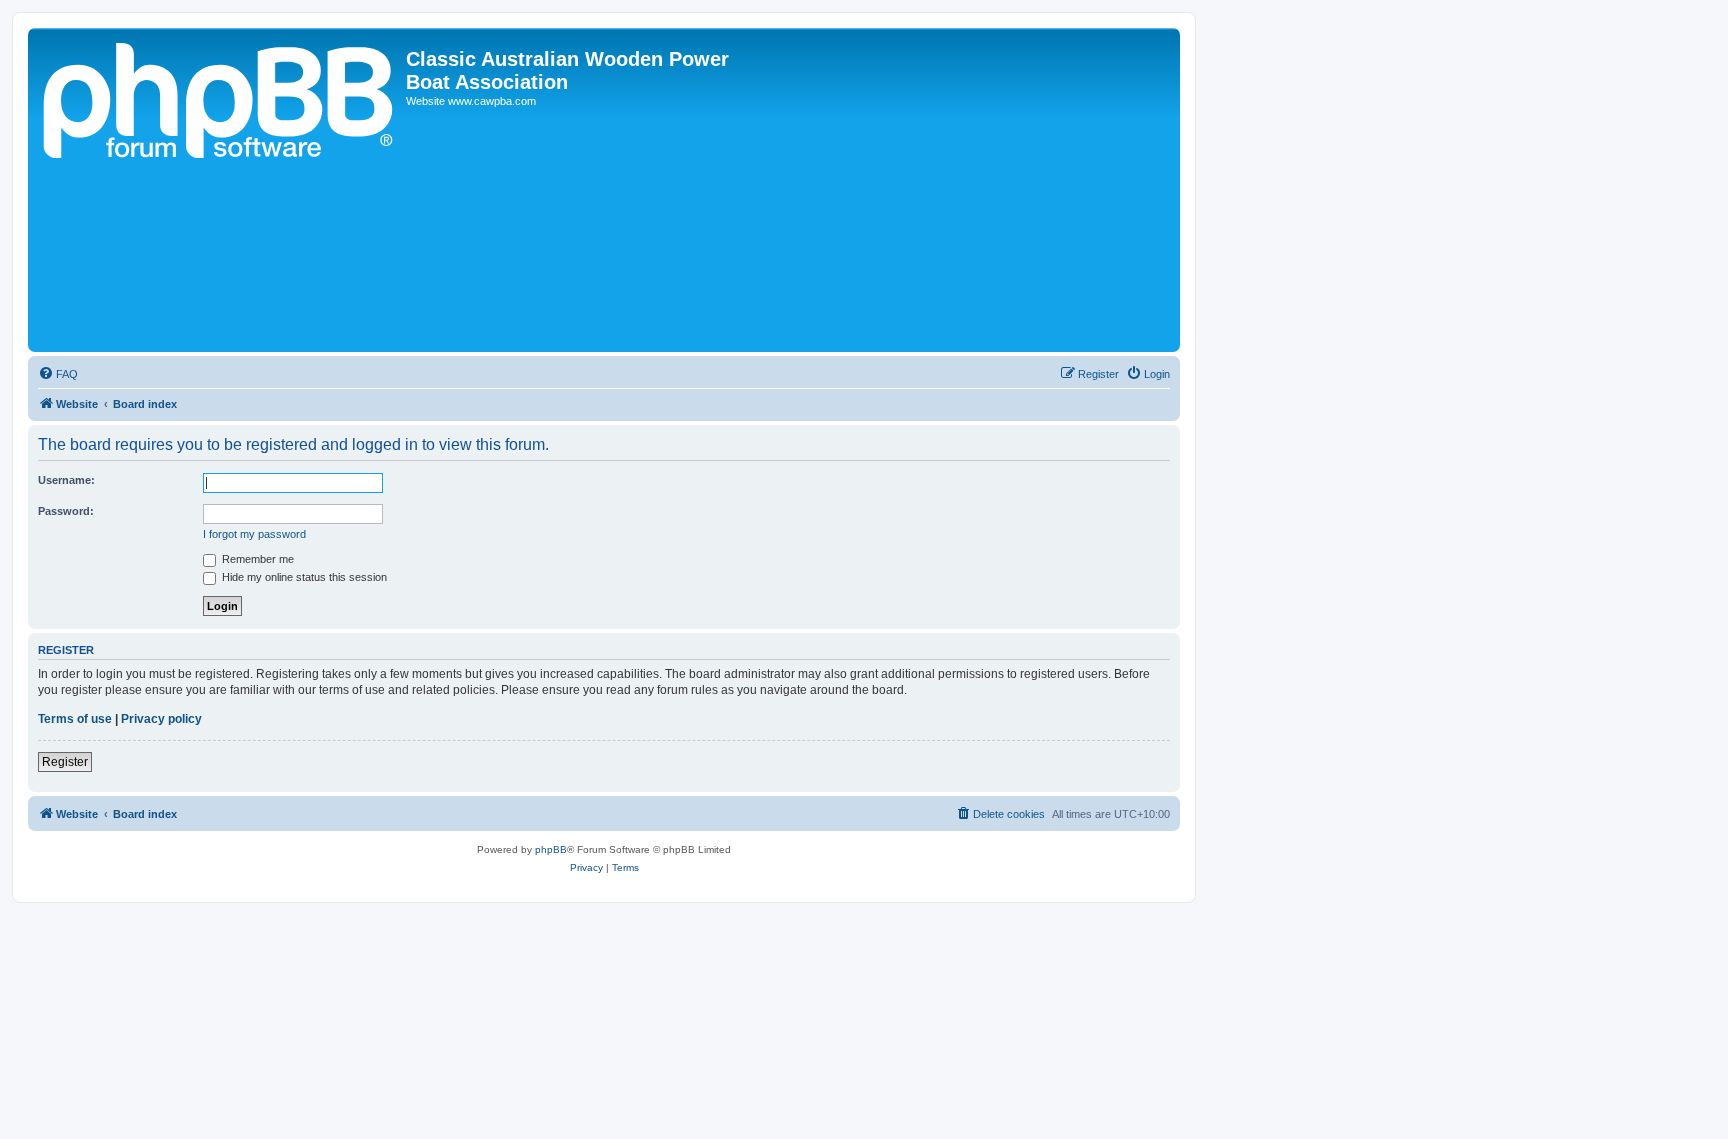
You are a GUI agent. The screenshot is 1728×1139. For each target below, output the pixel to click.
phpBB (551, 849)
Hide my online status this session (303, 577)
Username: (66, 480)
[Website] (219, 190)
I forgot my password (254, 534)
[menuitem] (58, 374)
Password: (66, 511)
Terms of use (75, 719)
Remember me (256, 559)
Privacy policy (161, 719)
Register (65, 762)
